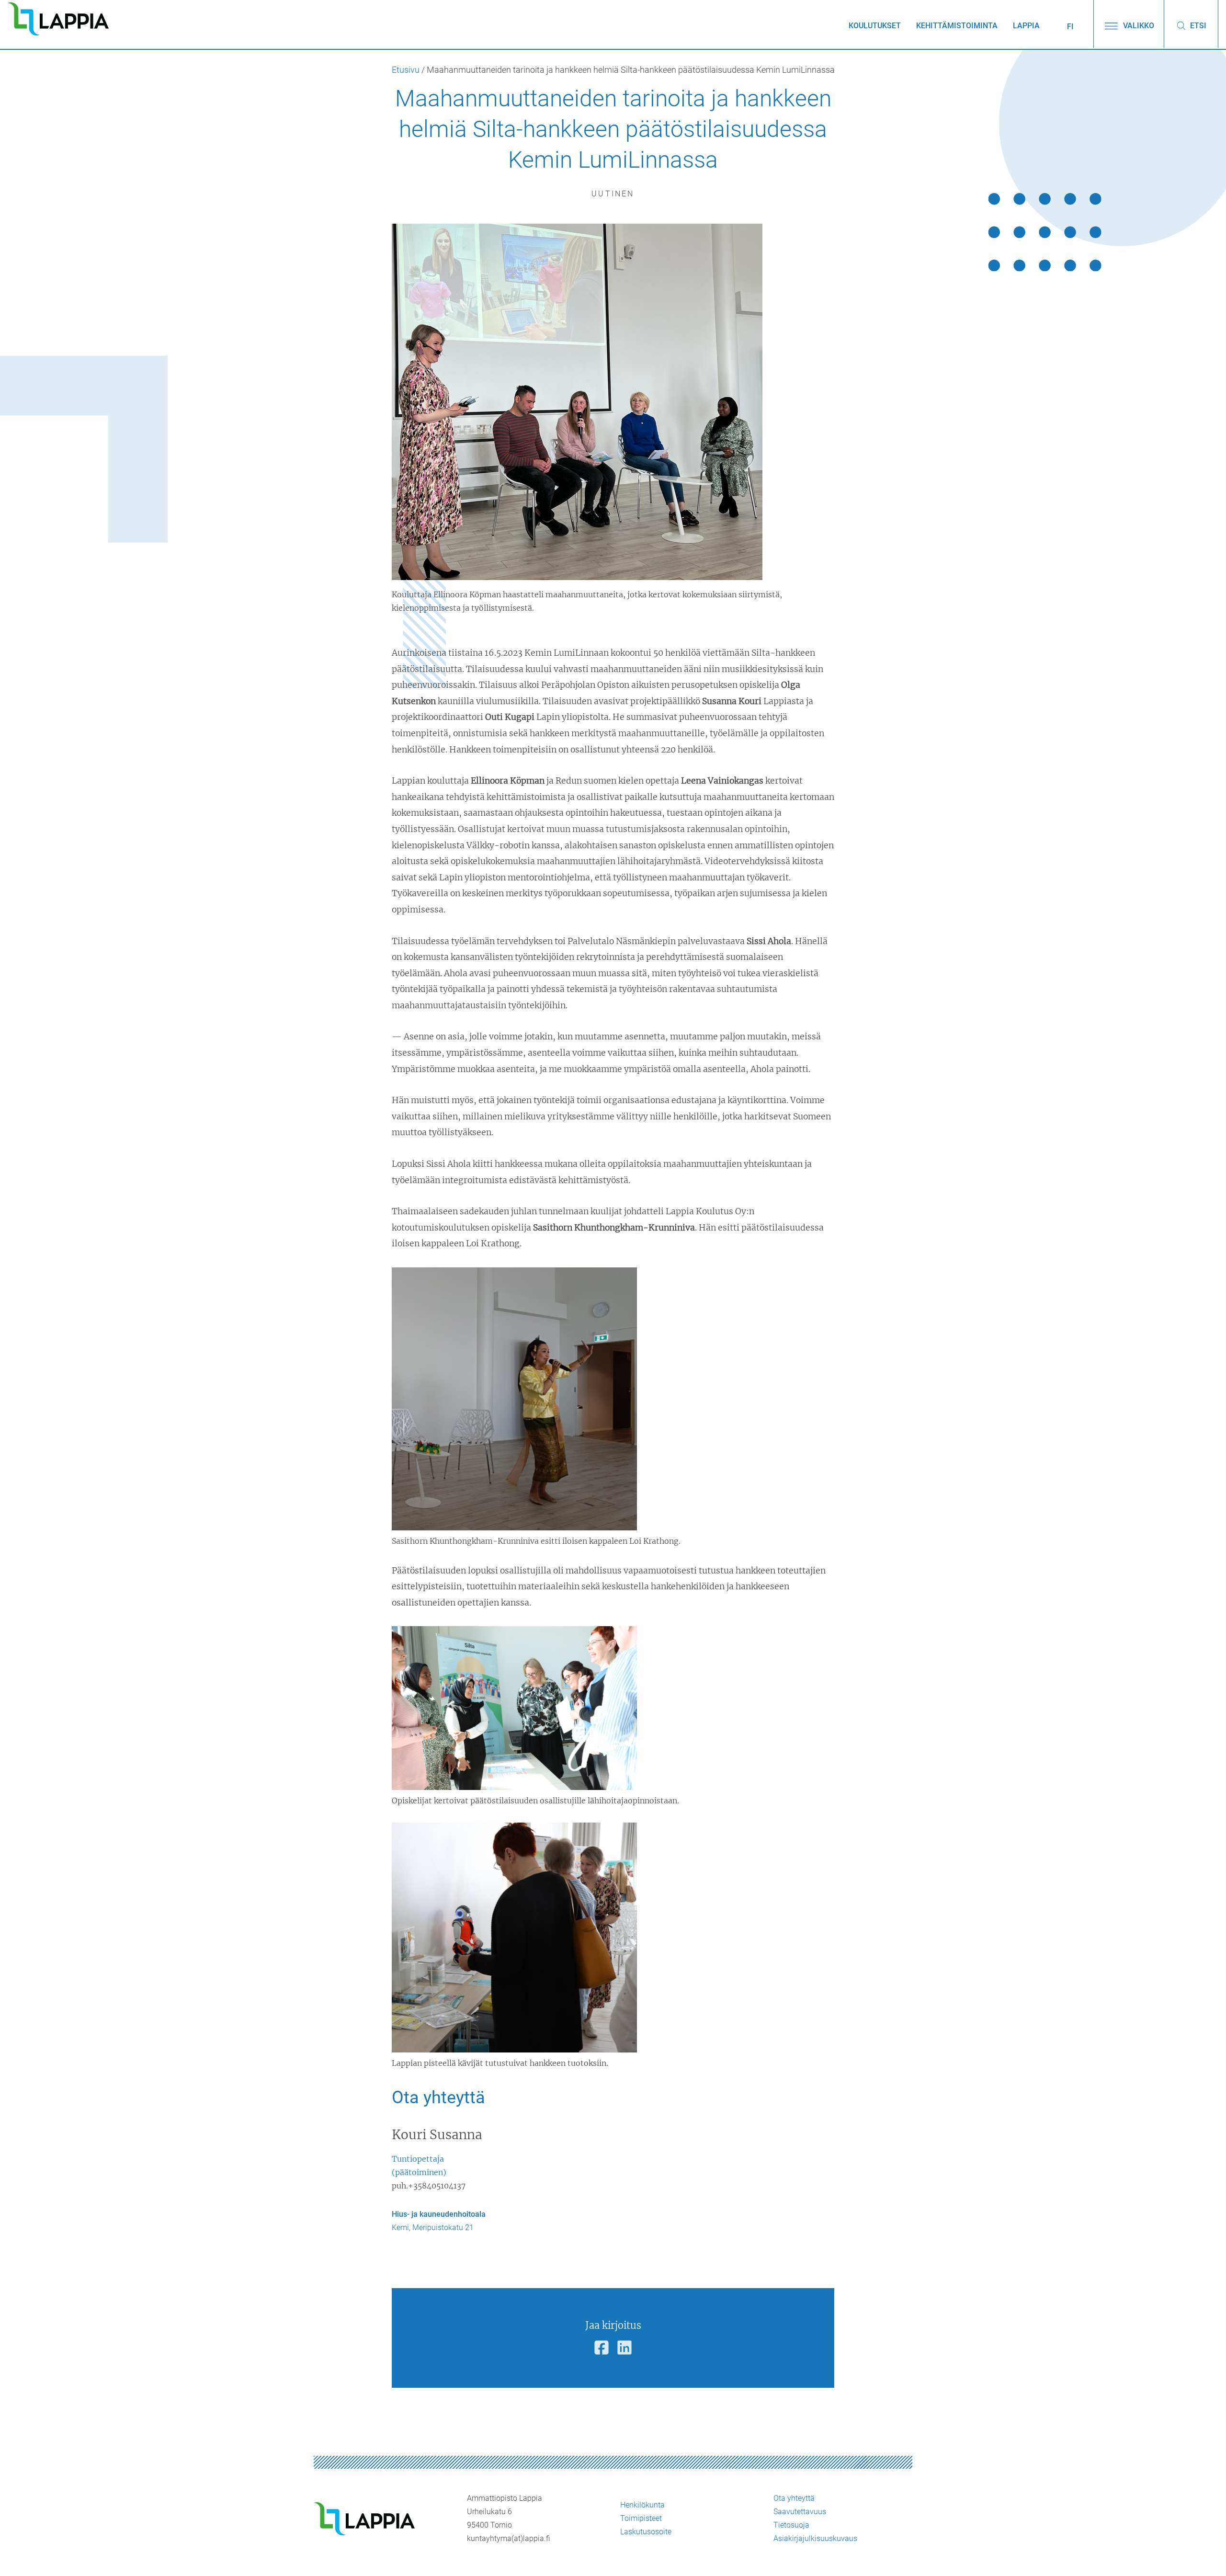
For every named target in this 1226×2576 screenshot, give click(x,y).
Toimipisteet (641, 2518)
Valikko (1138, 26)
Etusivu (406, 70)
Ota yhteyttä (794, 2498)
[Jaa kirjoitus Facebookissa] (602, 2348)
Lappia (1026, 26)
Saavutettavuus (800, 2512)
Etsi (1197, 26)
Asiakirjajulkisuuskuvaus (815, 2538)
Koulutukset (875, 26)
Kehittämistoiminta (957, 26)
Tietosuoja (791, 2525)
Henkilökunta (642, 2505)
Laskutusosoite (646, 2532)
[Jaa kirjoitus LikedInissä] (624, 2348)
